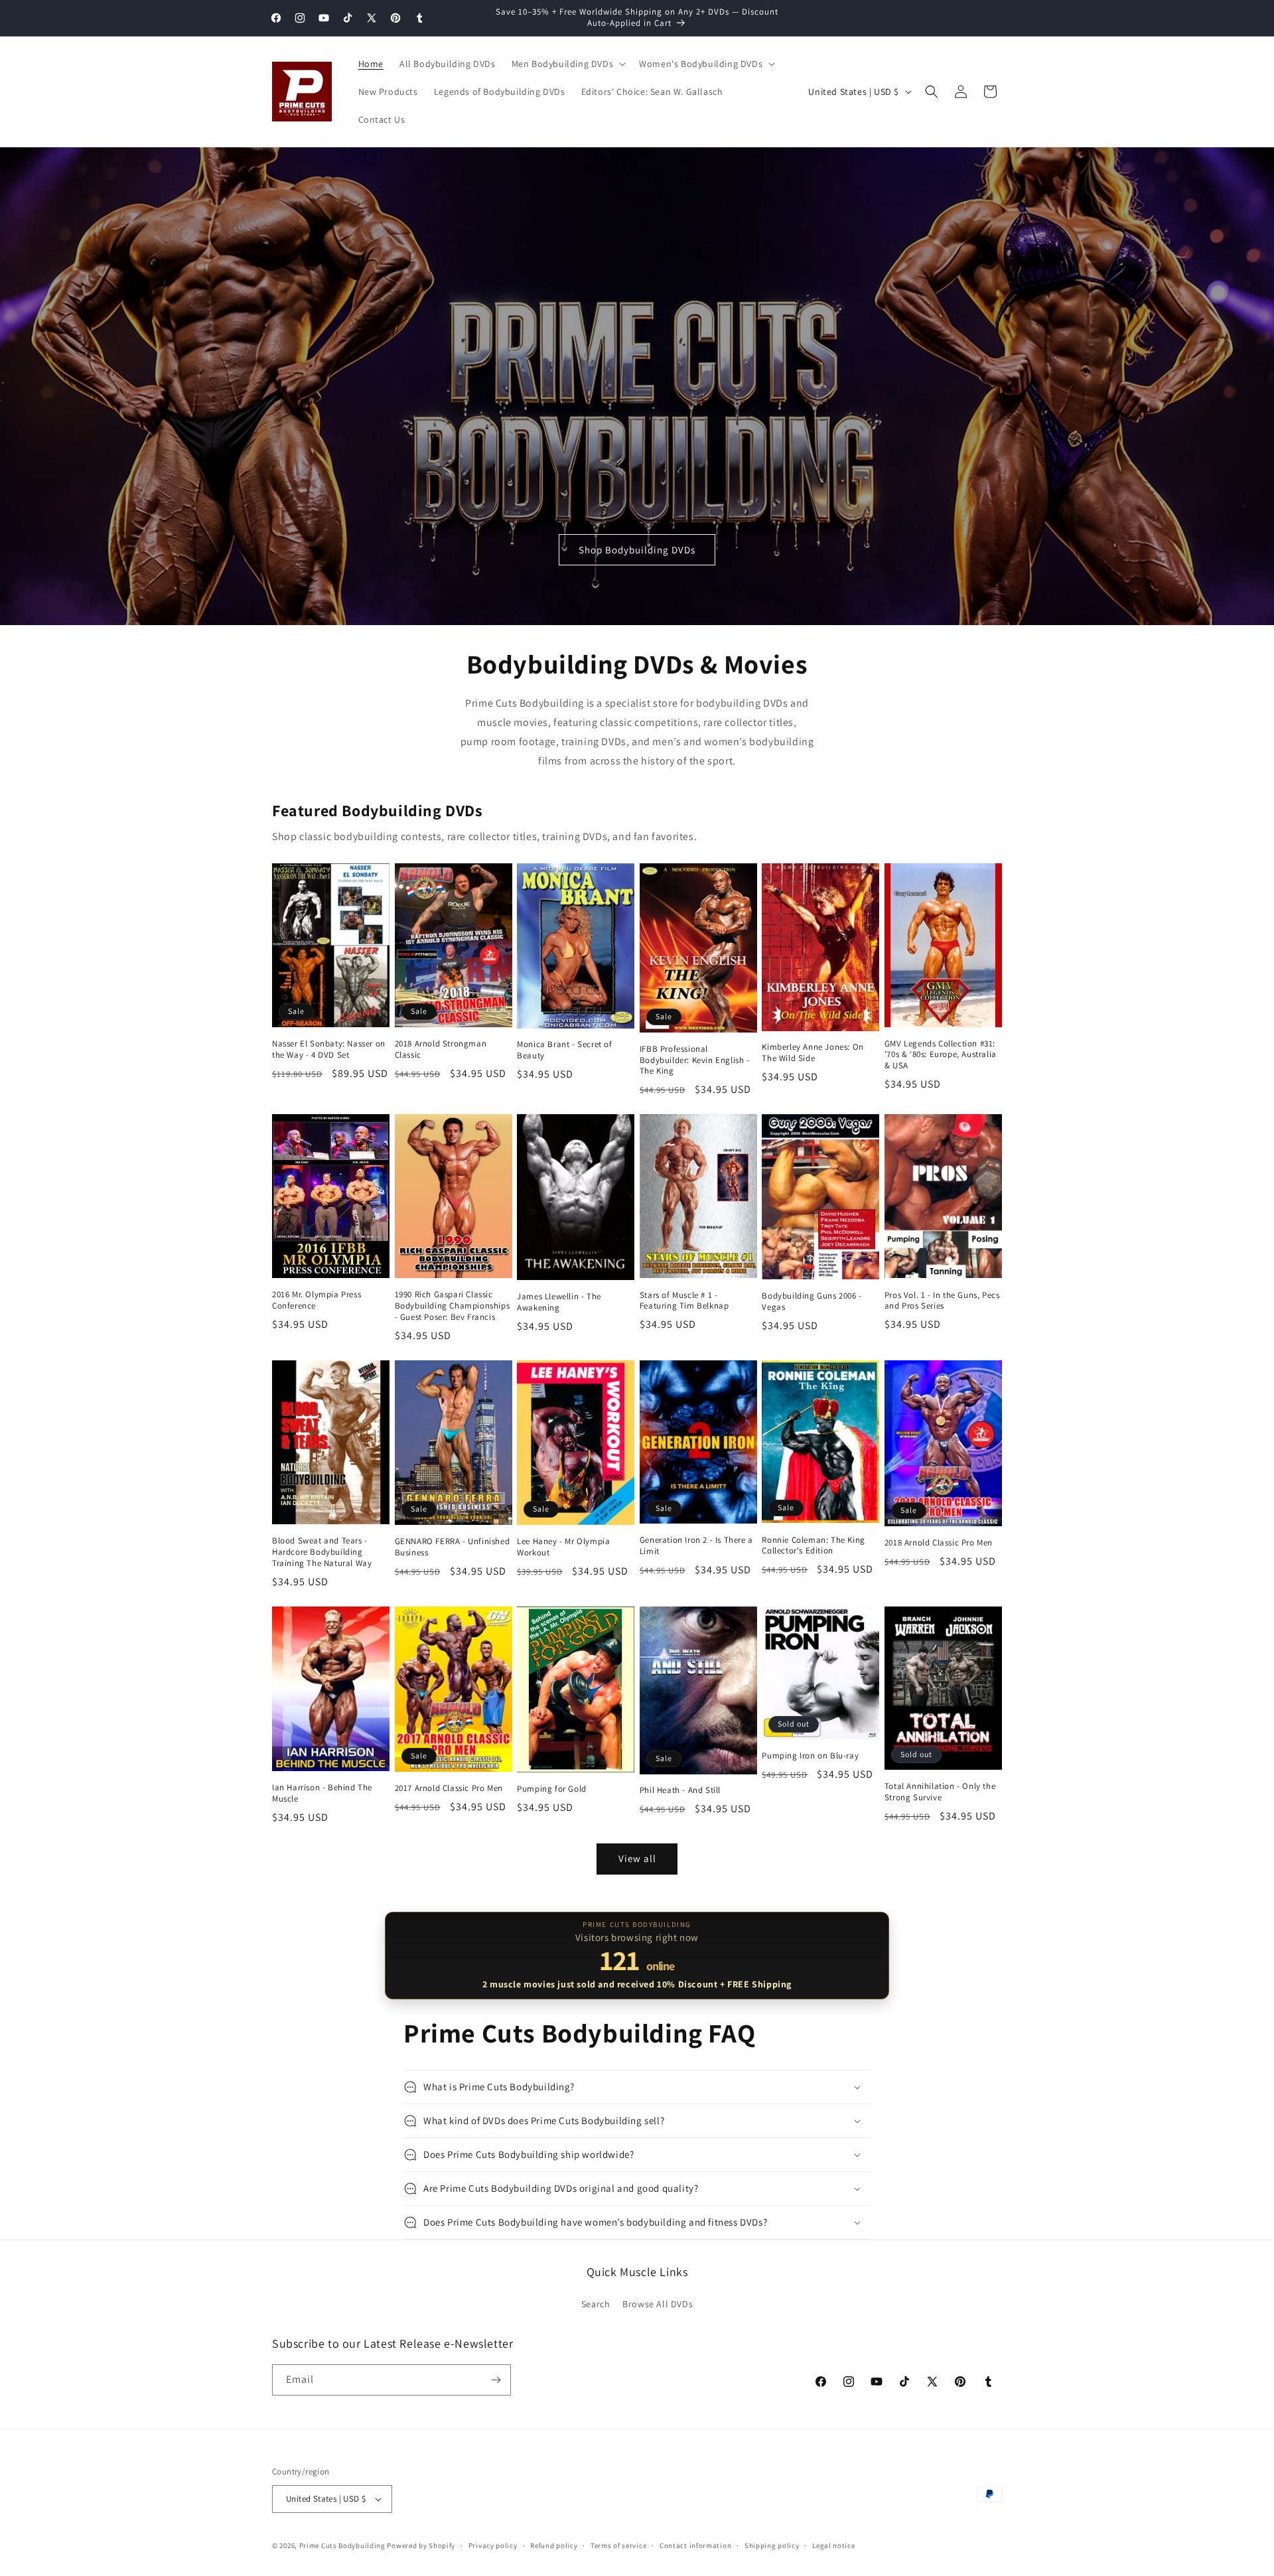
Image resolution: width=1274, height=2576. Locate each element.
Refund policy (554, 2545)
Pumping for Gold (552, 1789)
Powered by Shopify (421, 2545)
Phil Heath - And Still (680, 1790)
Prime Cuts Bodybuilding (342, 2545)
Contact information (695, 2545)
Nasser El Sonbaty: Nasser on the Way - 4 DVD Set (329, 1049)
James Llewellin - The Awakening (559, 1302)
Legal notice (833, 2545)
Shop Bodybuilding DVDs (637, 550)
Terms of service (618, 2545)
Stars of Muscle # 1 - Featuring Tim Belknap (684, 1301)
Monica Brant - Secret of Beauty (564, 1050)
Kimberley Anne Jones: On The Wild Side (813, 1053)
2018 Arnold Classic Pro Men (939, 1543)
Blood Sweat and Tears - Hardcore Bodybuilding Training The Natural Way (322, 1552)
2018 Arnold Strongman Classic (441, 1049)
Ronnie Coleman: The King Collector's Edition (813, 1546)
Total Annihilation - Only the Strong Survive (940, 1792)
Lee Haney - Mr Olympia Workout (563, 1547)
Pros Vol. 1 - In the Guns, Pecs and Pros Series (942, 1301)
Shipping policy (772, 2545)
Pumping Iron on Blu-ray (810, 1756)
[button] (568, 64)
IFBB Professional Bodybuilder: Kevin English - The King (695, 1060)
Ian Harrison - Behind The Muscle (322, 1793)
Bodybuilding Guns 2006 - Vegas (812, 1302)
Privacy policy (493, 2545)
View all (637, 1858)
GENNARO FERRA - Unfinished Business (453, 1547)
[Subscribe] (496, 2380)
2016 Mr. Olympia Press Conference (317, 1300)
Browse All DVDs (658, 2304)
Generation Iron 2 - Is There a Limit (696, 1546)
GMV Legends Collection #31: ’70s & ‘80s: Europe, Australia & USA (941, 1055)
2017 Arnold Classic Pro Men (449, 1788)
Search (596, 2304)
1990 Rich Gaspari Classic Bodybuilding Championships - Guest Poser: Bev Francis (453, 1306)
